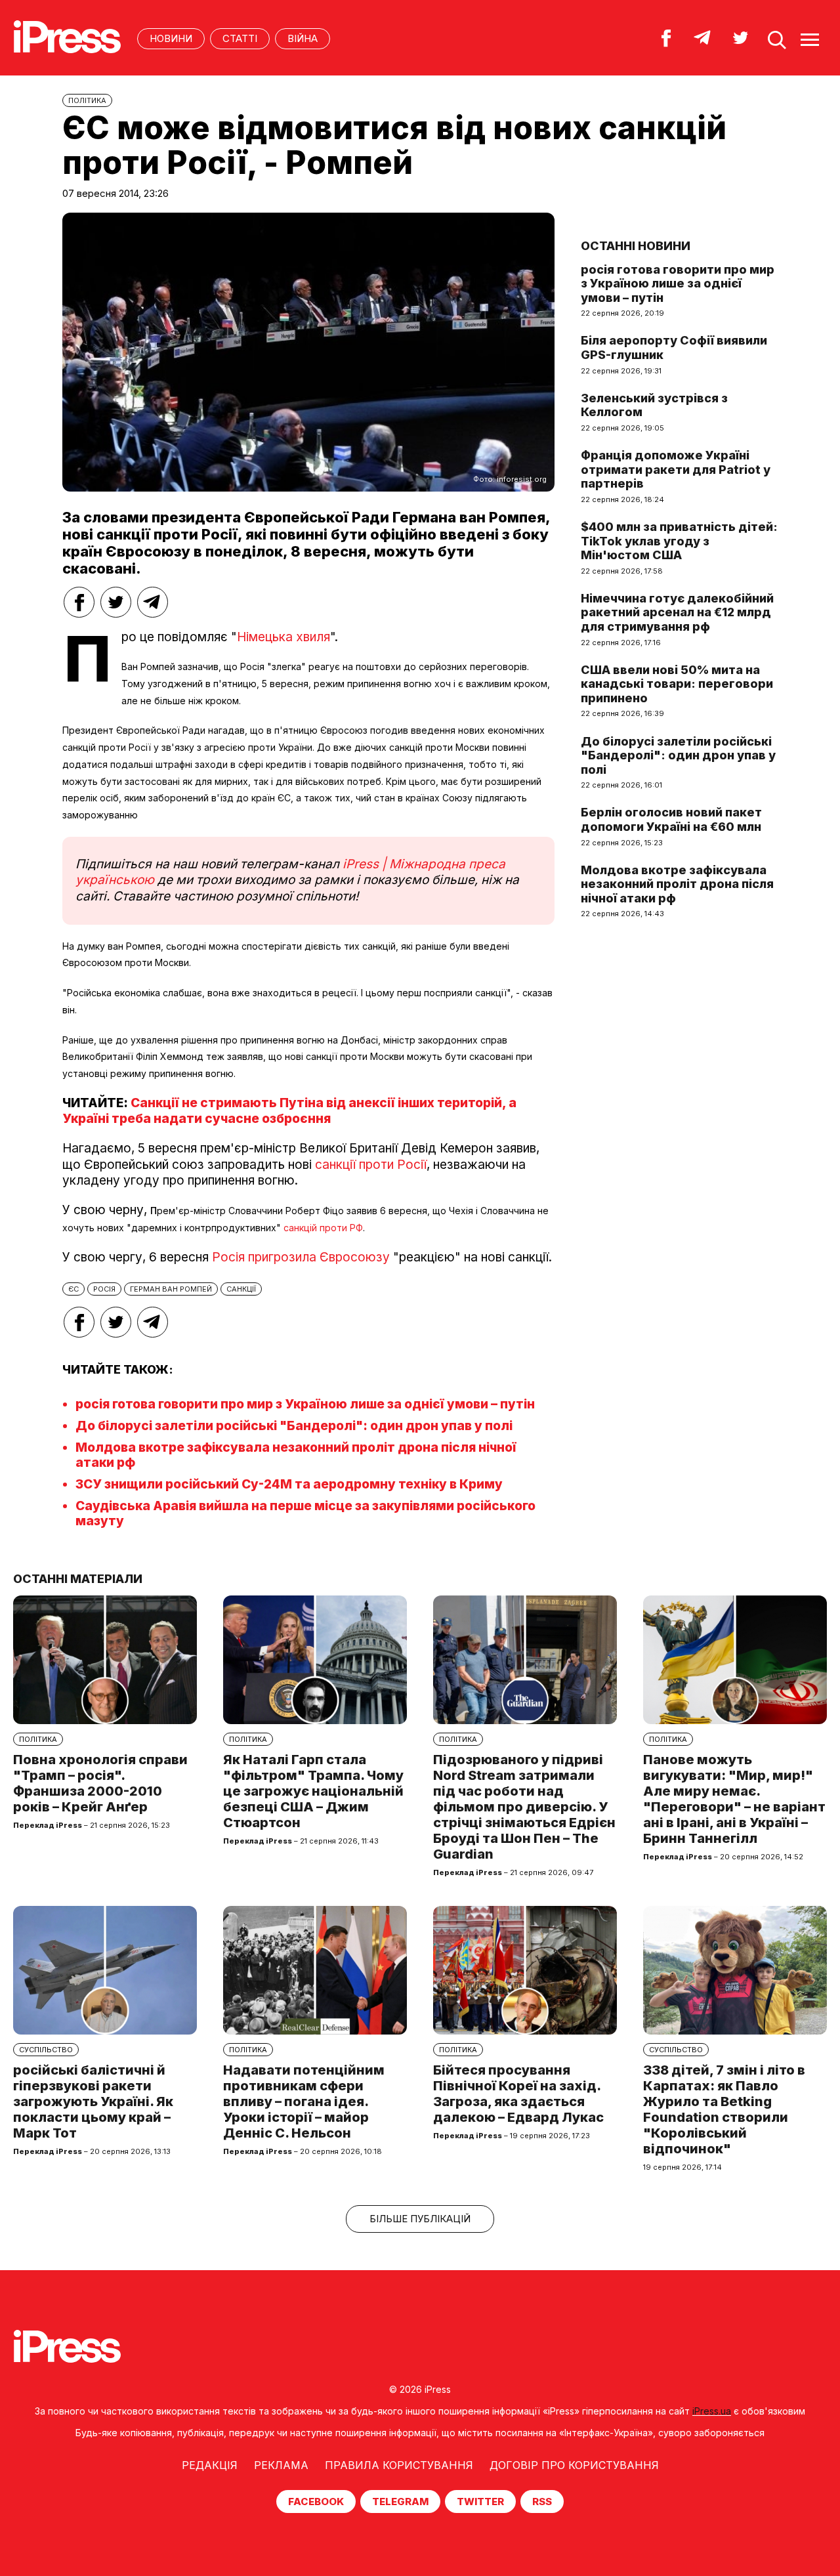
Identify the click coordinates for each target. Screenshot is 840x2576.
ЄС (73, 1289)
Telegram (400, 2502)
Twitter (480, 2502)
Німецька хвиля (283, 637)
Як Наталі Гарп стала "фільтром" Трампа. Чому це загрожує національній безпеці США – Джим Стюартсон (313, 1791)
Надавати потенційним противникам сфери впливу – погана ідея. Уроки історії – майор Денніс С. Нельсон (304, 2101)
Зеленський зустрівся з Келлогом (654, 405)
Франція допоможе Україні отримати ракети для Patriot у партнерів (676, 469)
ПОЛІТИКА (87, 100)
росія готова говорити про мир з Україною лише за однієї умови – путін (305, 1404)
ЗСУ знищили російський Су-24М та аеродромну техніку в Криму (289, 1484)
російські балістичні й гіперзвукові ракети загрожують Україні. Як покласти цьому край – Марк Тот (93, 2101)
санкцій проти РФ (323, 1228)
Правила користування (399, 2465)
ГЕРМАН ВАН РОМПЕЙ (171, 1289)
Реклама (281, 2465)
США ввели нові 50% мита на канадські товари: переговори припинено (677, 684)
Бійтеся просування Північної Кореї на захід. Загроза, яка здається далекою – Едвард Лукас (518, 2094)
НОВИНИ (171, 38)
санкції (241, 1289)
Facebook (316, 2502)
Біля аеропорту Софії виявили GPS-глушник (674, 348)
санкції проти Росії (371, 1165)
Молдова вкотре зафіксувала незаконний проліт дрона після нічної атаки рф (677, 884)
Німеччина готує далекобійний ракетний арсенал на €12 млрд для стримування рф (677, 612)
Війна (303, 38)
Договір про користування (574, 2465)
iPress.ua (712, 2411)
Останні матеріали (78, 1579)
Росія (104, 1289)
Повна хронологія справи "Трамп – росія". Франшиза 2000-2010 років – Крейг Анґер (100, 1783)
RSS (542, 2502)
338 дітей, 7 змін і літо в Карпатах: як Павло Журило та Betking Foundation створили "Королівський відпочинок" (724, 2109)
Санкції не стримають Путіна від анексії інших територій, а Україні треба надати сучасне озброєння (289, 1111)
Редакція (210, 2465)
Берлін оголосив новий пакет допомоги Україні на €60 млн (671, 819)
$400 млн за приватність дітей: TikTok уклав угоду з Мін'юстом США (679, 541)
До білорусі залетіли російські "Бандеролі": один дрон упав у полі (294, 1426)
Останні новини (636, 246)
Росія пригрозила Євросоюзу (301, 1257)
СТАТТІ (240, 38)
